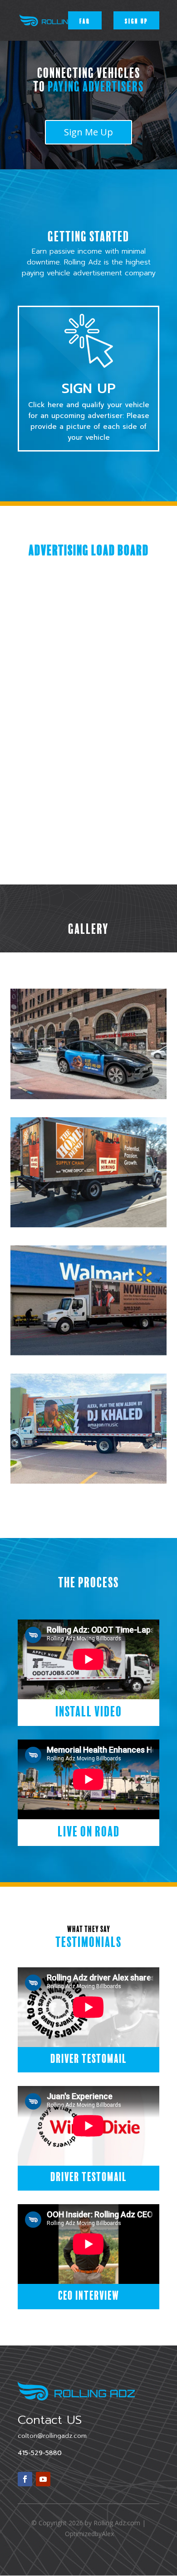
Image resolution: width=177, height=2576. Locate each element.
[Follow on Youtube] (43, 2479)
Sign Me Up (88, 132)
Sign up (136, 20)
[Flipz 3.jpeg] (88, 1097)
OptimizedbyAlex (89, 2534)
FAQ (85, 20)
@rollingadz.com (52, 2436)
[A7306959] (88, 1353)
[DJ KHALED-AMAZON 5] (88, 1481)
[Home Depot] (88, 1225)
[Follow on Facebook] (25, 2479)
